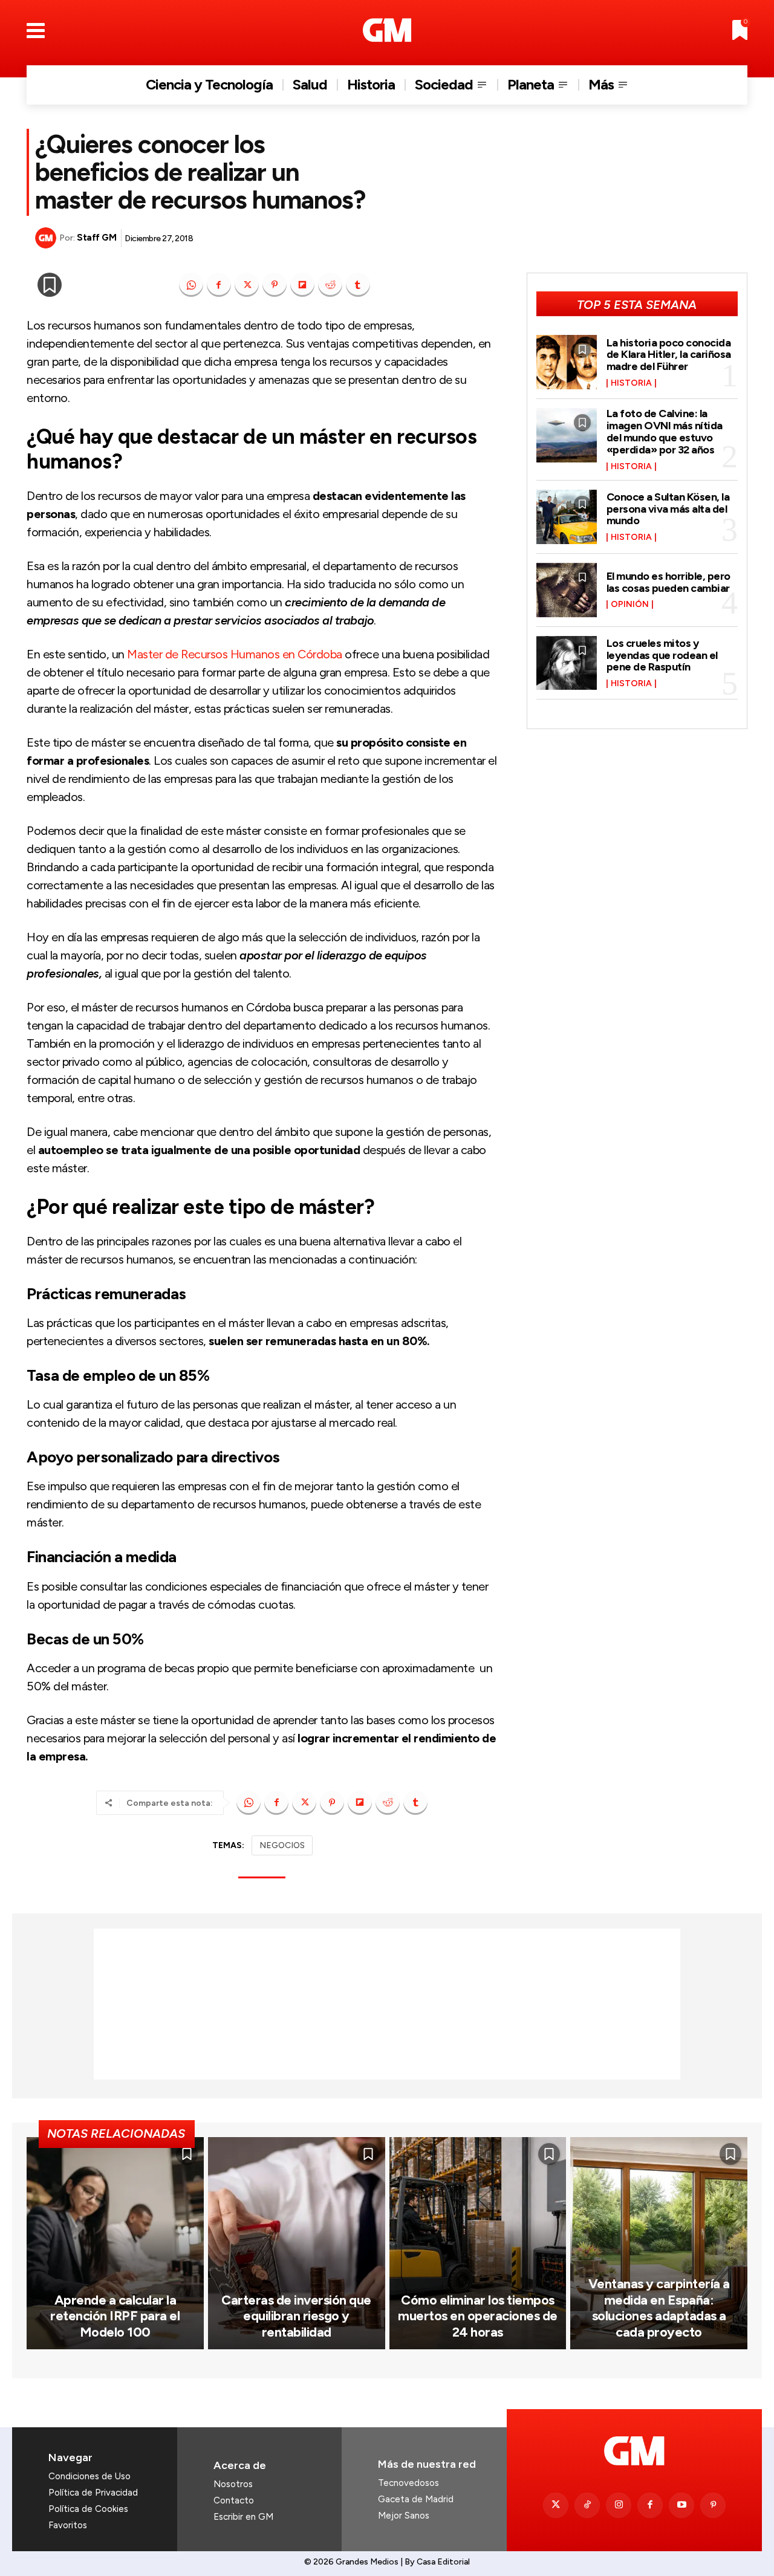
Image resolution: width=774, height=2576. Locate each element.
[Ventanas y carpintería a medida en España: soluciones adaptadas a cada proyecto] (659, 2243)
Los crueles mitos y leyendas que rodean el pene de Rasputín (662, 655)
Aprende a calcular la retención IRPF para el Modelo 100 (115, 2316)
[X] (247, 285)
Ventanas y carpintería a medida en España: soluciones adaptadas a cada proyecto (659, 2308)
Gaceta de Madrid (416, 2499)
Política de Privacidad (93, 2493)
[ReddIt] (330, 285)
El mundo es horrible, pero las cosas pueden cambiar (668, 582)
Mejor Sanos (404, 2516)
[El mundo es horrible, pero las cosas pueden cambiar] (567, 590)
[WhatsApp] (191, 285)
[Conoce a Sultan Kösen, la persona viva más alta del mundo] (567, 517)
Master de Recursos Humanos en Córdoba (235, 654)
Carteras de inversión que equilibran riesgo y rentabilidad (296, 2316)
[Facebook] (219, 285)
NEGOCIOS (282, 1845)
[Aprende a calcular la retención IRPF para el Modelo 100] (115, 2243)
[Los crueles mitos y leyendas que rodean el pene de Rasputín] (567, 663)
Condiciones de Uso (89, 2476)
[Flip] (302, 285)
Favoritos (68, 2525)
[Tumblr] (358, 285)
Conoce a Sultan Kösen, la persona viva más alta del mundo (668, 509)
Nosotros (233, 2484)
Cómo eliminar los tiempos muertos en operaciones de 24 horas (478, 2316)
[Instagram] (619, 2505)
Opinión (630, 605)
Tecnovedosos (408, 2483)
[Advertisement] (387, 2004)
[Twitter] (556, 2505)
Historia (631, 383)
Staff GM (96, 238)
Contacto (234, 2500)
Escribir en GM (243, 2517)
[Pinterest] (275, 285)
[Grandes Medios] (387, 30)
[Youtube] (681, 2505)
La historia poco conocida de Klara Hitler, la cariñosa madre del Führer (669, 355)
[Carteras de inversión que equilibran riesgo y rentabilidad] (297, 2243)
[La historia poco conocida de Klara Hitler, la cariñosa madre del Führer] (567, 362)
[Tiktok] (587, 2505)
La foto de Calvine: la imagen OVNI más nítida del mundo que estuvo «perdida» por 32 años (665, 431)
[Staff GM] (47, 238)
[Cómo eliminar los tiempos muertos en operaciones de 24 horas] (478, 2243)
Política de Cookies (88, 2509)
